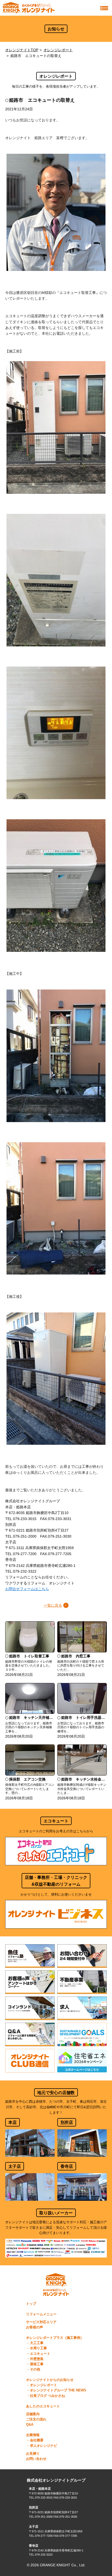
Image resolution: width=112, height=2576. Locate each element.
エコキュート (40, 2354)
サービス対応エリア (41, 2322)
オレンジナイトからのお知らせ (50, 2380)
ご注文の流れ (36, 2419)
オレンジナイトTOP (22, 50)
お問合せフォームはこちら (27, 1589)
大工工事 (37, 2343)
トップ (31, 2304)
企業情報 (33, 2435)
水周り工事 (38, 2348)
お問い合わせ (36, 2459)
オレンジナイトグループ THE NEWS (58, 2390)
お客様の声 (35, 2327)
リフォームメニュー (41, 2314)
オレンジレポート (58, 50)
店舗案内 (33, 2414)
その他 (35, 2369)
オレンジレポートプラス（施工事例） (55, 2338)
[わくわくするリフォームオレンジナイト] (29, 8)
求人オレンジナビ (43, 2446)
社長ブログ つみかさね (47, 2396)
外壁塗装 (37, 2359)
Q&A (30, 2425)
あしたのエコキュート (43, 2406)
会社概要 (37, 2440)
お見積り (33, 2454)
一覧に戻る (53, 1605)
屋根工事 (37, 2364)
